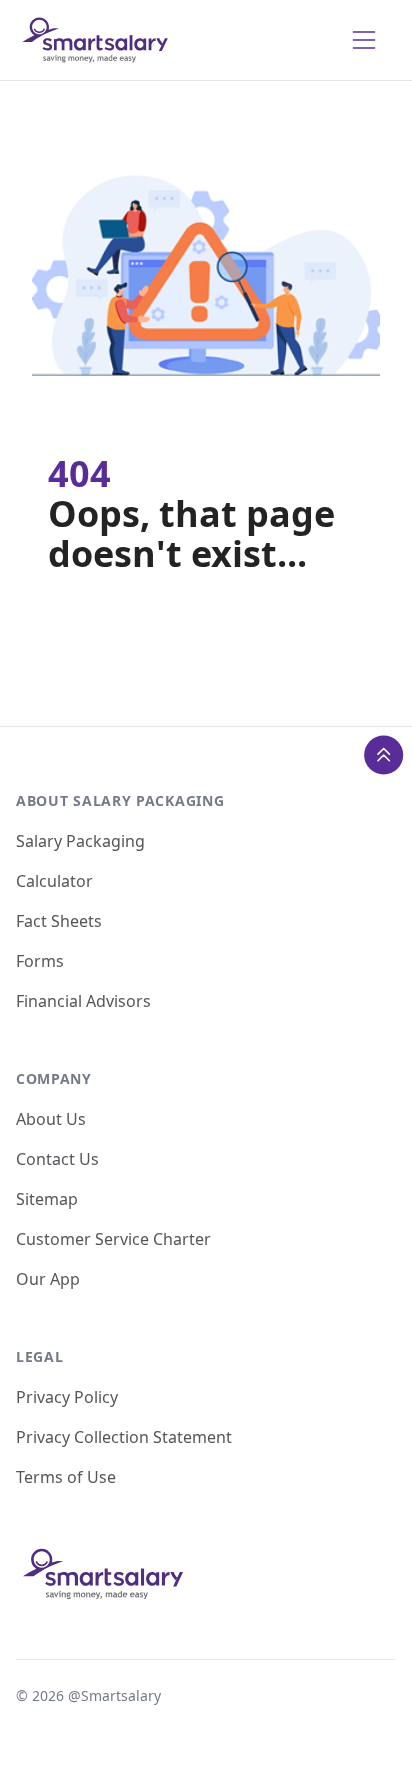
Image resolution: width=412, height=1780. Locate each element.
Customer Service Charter (113, 1239)
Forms (40, 961)
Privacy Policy (67, 1397)
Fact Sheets (59, 921)
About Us (51, 1119)
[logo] (96, 40)
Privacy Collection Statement (124, 1437)
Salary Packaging (80, 841)
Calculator (54, 881)
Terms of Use (66, 1477)
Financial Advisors (83, 1001)
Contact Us (57, 1159)
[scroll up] (384, 755)
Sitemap (47, 1199)
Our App (48, 1279)
